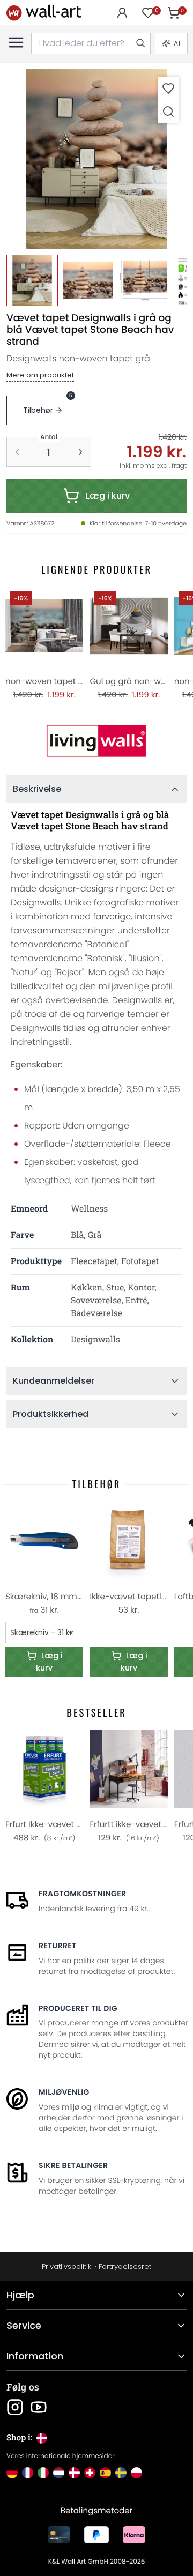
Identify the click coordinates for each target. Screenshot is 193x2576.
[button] (96, 159)
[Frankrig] (28, 2473)
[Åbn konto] (122, 13)
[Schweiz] (90, 2473)
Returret (58, 1946)
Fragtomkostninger (82, 1894)
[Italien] (43, 2473)
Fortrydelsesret (125, 2266)
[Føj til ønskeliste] (168, 88)
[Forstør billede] (168, 111)
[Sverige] (121, 2473)
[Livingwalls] (96, 741)
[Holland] (59, 2473)
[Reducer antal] (17, 452)
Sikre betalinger (73, 2165)
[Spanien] (105, 2473)
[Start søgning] (140, 43)
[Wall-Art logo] (44, 13)
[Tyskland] (12, 2473)
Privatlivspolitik (66, 2266)
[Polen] (136, 2473)
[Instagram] (15, 2407)
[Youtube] (39, 2407)
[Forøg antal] (80, 452)
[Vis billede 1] (32, 280)
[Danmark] (74, 2473)
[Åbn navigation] (16, 42)
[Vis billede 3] (144, 280)
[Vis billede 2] (88, 280)
